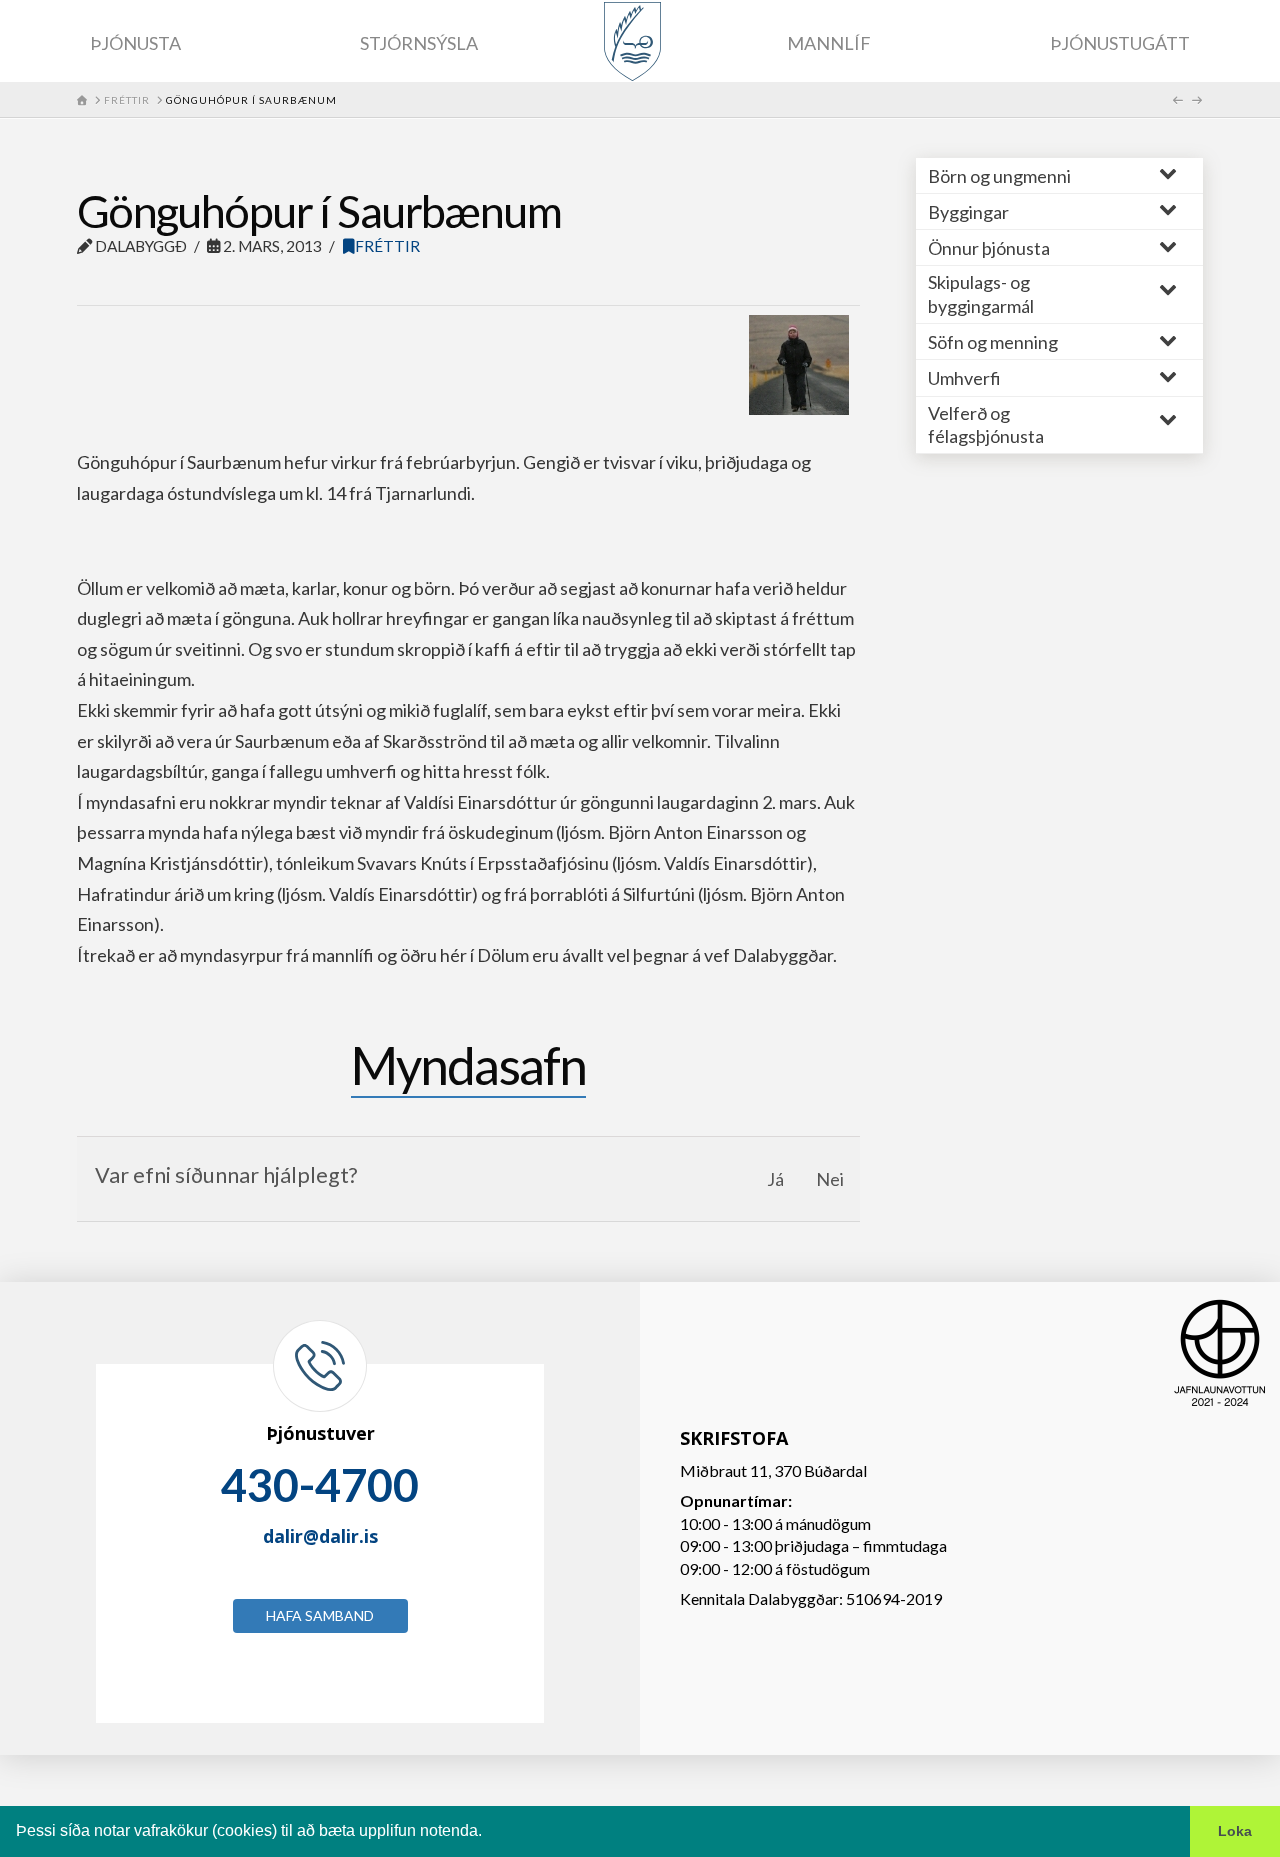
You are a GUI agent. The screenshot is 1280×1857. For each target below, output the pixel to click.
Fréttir (387, 246)
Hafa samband (320, 1615)
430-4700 (320, 1485)
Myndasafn (469, 1065)
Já (775, 1179)
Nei (830, 1179)
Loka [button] (1235, 1831)
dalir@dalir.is (320, 1536)
